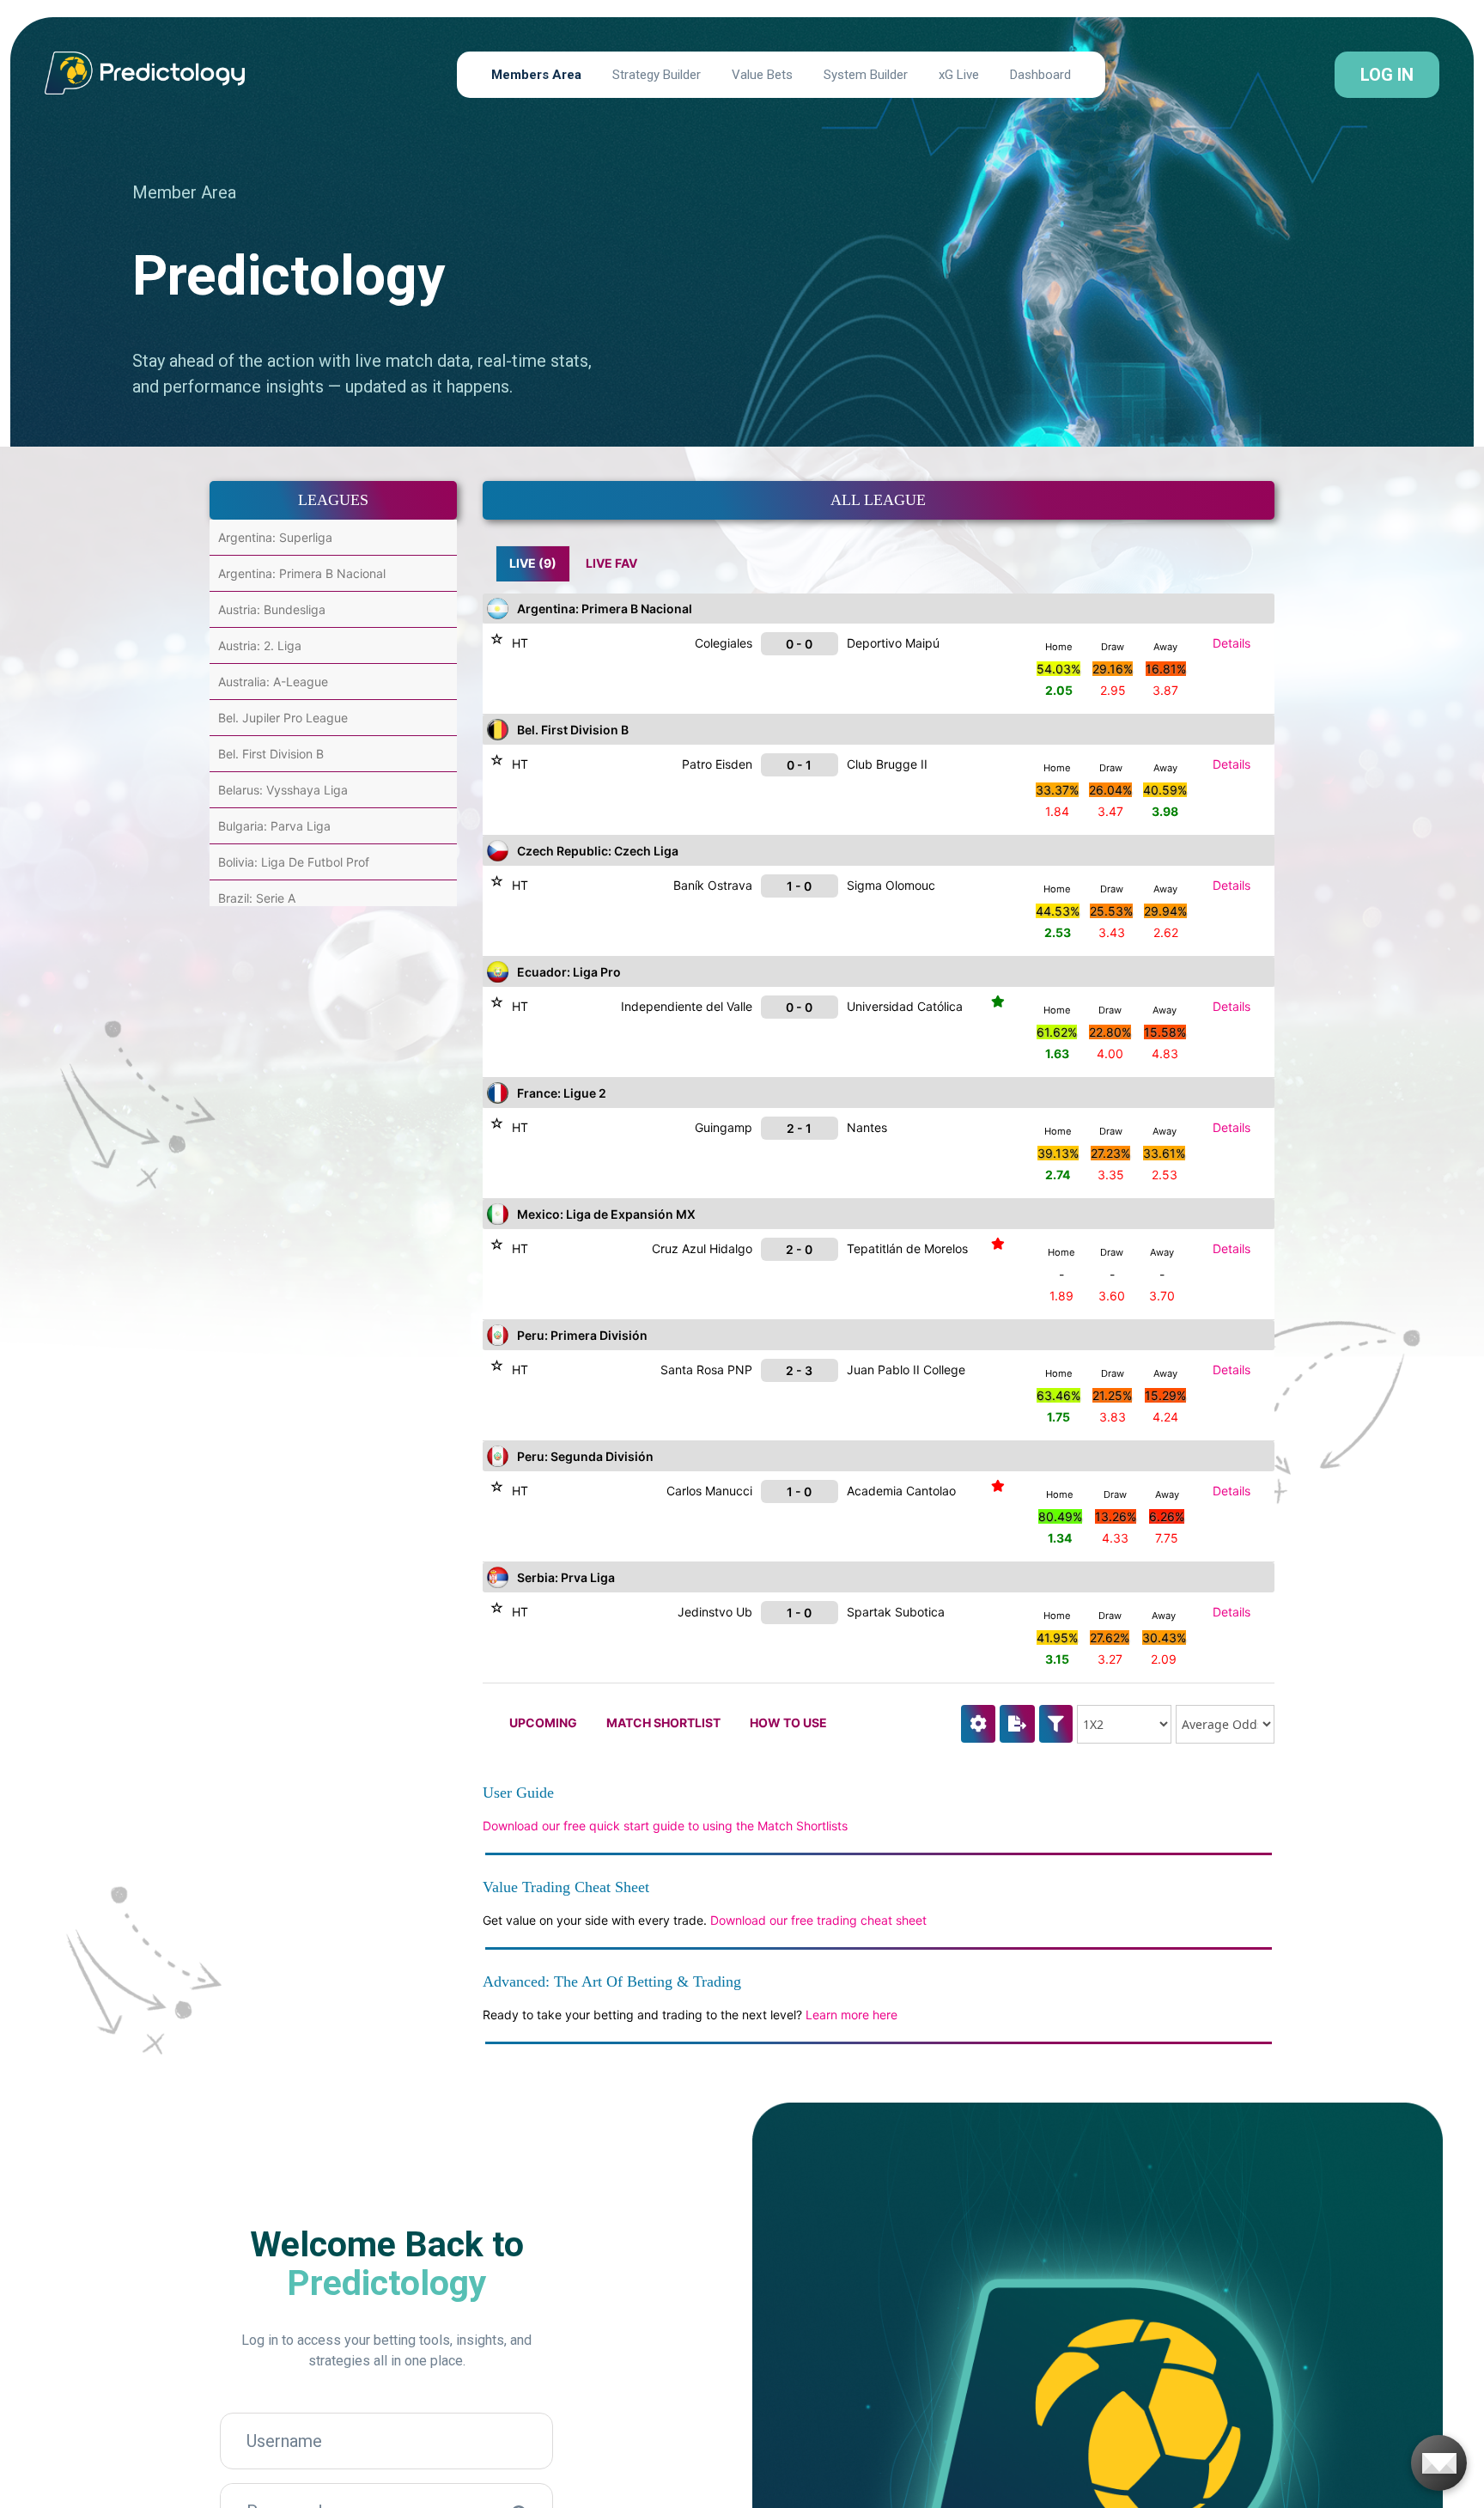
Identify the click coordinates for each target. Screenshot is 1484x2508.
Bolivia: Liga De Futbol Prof (294, 862)
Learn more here (851, 2015)
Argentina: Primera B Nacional (302, 573)
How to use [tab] (788, 1723)
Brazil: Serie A (257, 898)
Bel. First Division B (271, 754)
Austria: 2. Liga (260, 645)
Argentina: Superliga (275, 537)
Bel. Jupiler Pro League (283, 718)
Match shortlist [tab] (663, 1723)
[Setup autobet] (978, 1723)
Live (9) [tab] (533, 563)
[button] (1056, 1724)
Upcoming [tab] (543, 1723)
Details (1232, 643)
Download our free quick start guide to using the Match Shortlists (665, 1826)
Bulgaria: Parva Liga (274, 826)
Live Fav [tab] (611, 563)
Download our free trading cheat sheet (818, 1920)
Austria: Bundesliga (272, 609)
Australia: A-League (273, 682)
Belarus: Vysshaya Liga (283, 790)
